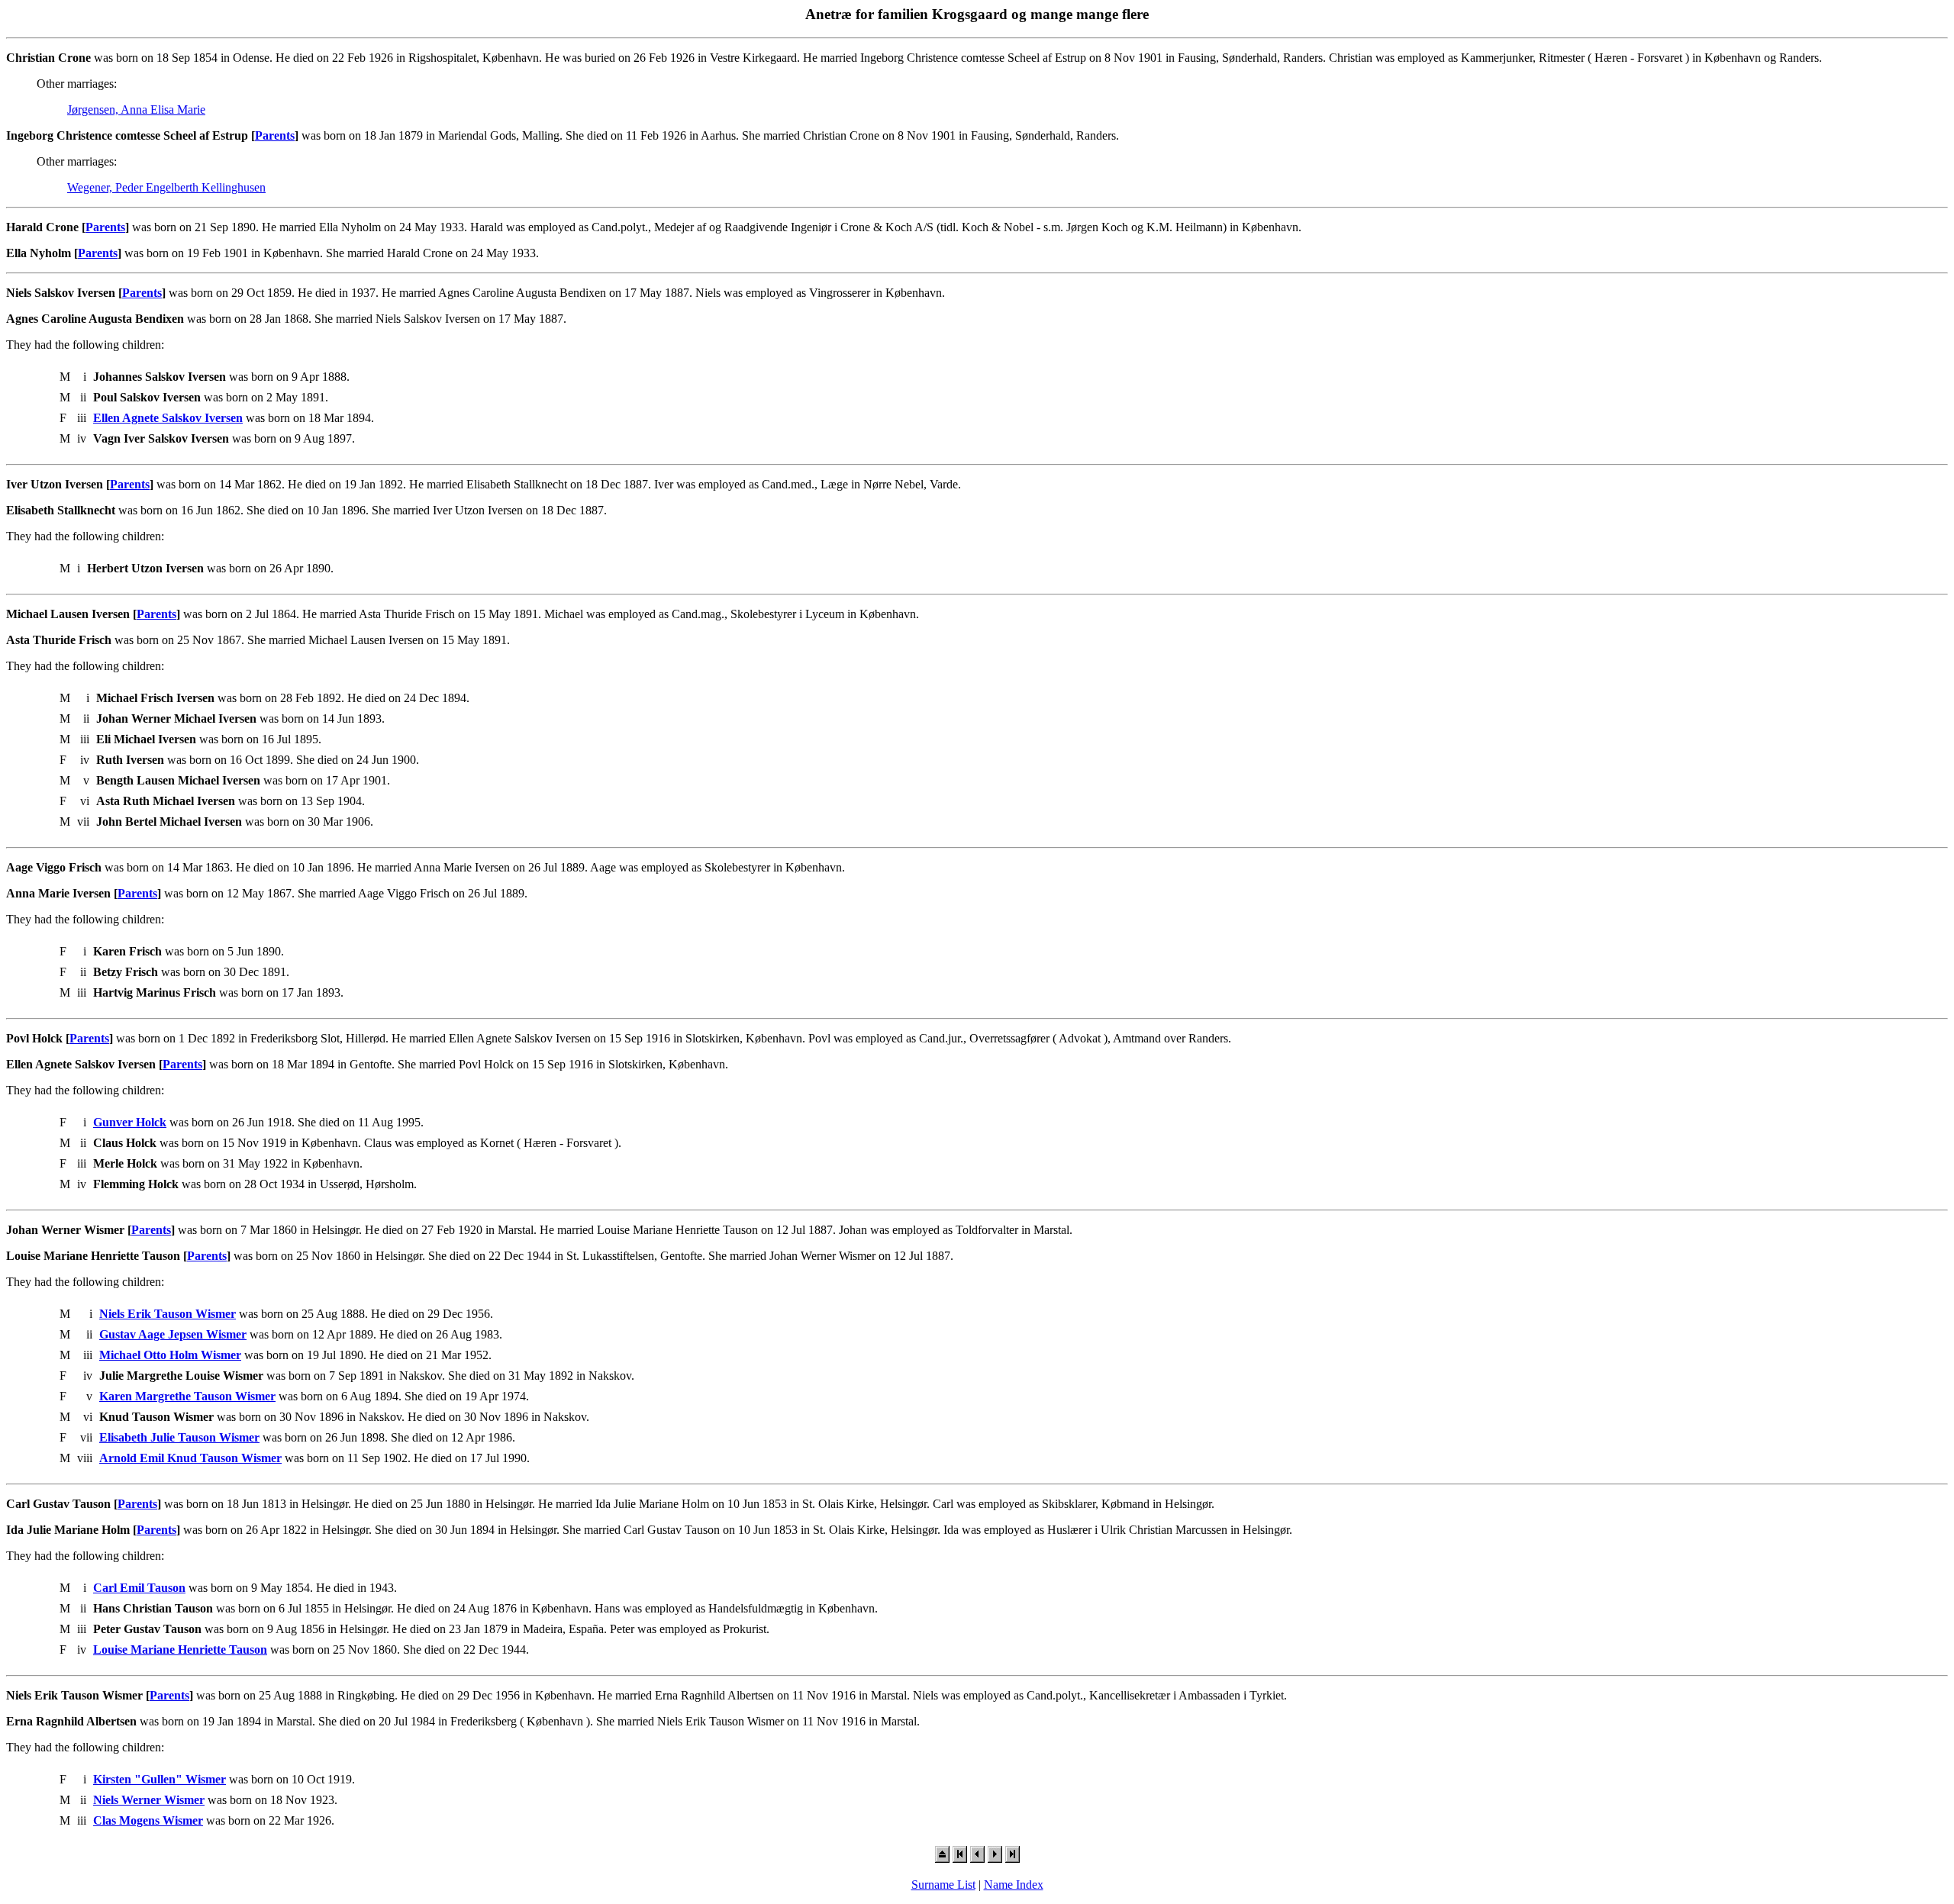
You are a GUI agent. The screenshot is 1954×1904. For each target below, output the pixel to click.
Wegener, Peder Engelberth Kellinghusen (166, 187)
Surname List (943, 1885)
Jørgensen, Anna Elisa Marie (136, 110)
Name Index (1014, 1885)
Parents (275, 135)
